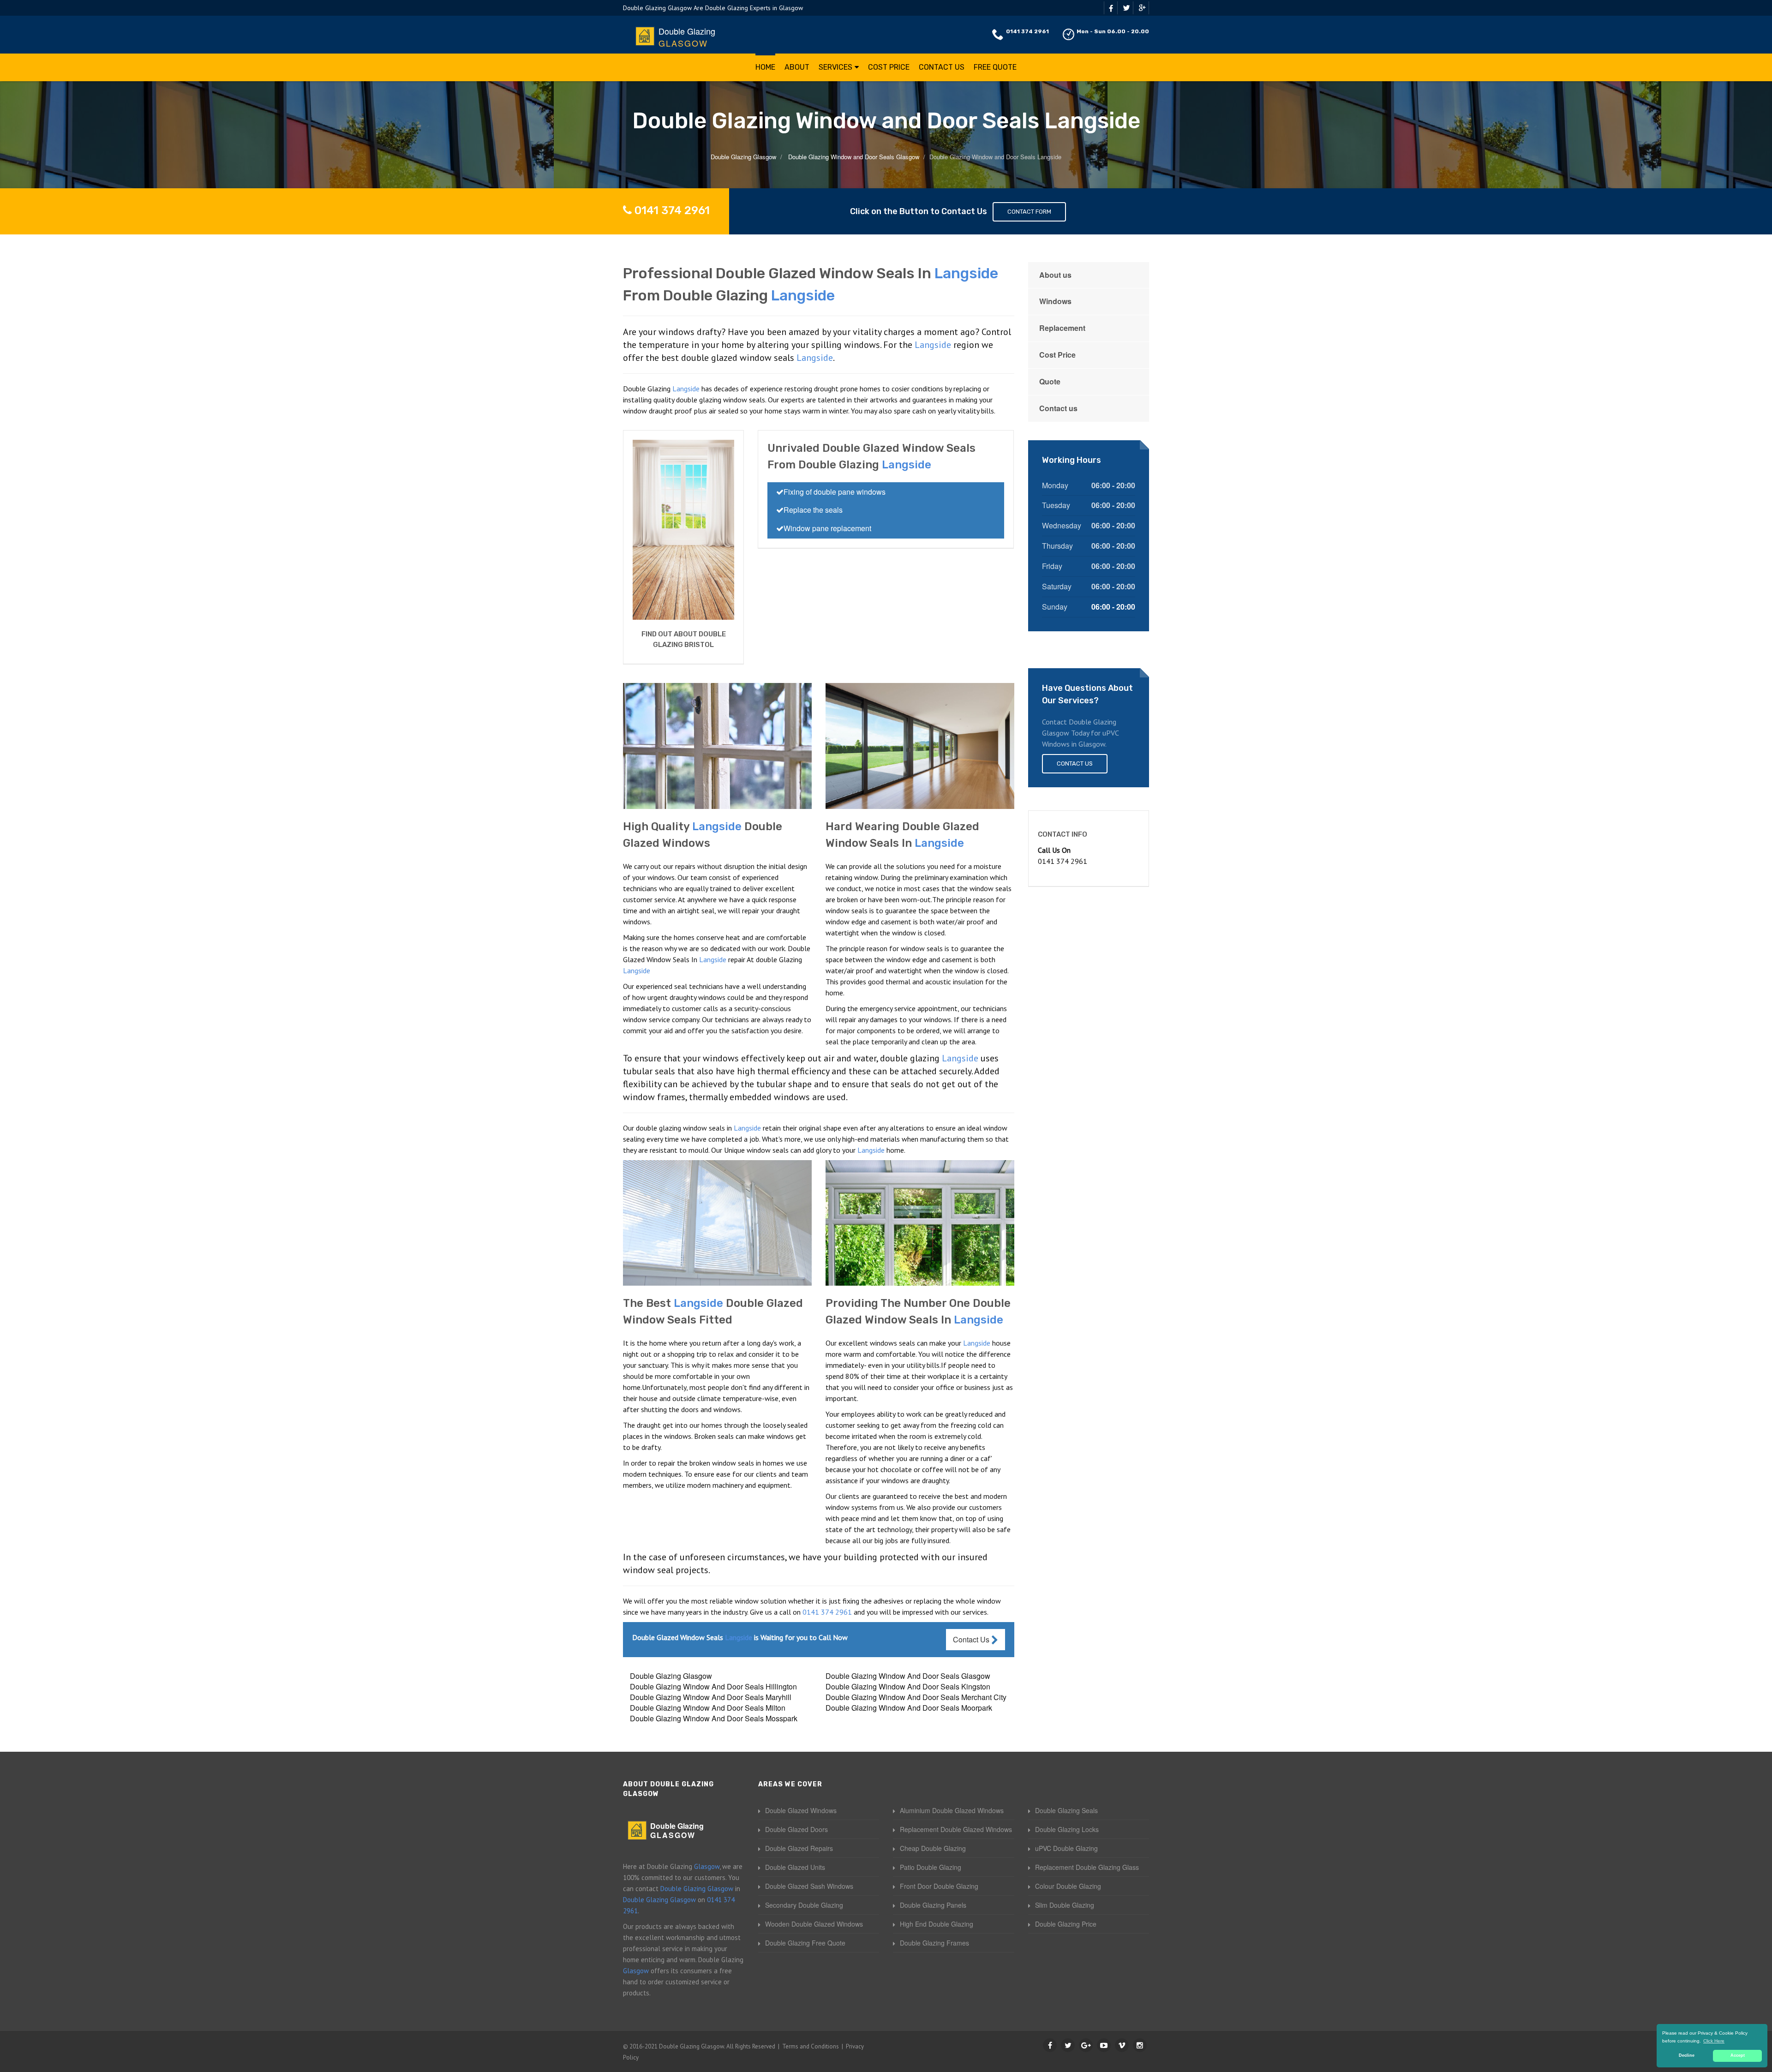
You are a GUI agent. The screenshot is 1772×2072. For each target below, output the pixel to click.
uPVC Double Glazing (1066, 1848)
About (797, 67)
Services (835, 67)
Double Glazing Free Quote (805, 1943)
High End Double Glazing (937, 1924)
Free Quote (995, 67)
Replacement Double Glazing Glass (1087, 1867)
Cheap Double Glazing (933, 1848)
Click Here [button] (1714, 2041)
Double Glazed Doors (796, 1829)
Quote (1050, 381)
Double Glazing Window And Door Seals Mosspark (714, 1718)
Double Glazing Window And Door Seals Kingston (908, 1686)
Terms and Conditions (811, 2046)
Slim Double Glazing (1065, 1905)
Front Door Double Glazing (939, 1886)
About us (1055, 275)
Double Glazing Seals (1066, 1810)
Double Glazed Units (795, 1867)
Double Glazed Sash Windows (809, 1886)
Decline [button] (1687, 2055)
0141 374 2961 (1027, 31)
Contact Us (942, 67)
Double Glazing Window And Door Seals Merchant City (916, 1697)
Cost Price (889, 67)
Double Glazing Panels (933, 1905)
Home (765, 67)
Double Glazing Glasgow (671, 1676)
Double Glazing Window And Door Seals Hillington (713, 1686)
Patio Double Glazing (931, 1867)
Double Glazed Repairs (799, 1848)
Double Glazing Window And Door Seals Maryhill (711, 1697)
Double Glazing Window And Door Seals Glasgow (908, 1676)
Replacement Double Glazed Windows (956, 1829)
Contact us (1058, 408)
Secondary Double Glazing (804, 1905)
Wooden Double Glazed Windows (814, 1924)
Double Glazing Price (1066, 1924)
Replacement (1062, 328)
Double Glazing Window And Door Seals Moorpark (909, 1708)
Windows (1055, 301)
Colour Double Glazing (1068, 1886)
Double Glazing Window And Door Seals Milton (708, 1708)
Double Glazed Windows (801, 1810)
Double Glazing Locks (1067, 1829)
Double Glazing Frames (934, 1943)
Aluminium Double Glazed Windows (952, 1810)
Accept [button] (1738, 2055)
